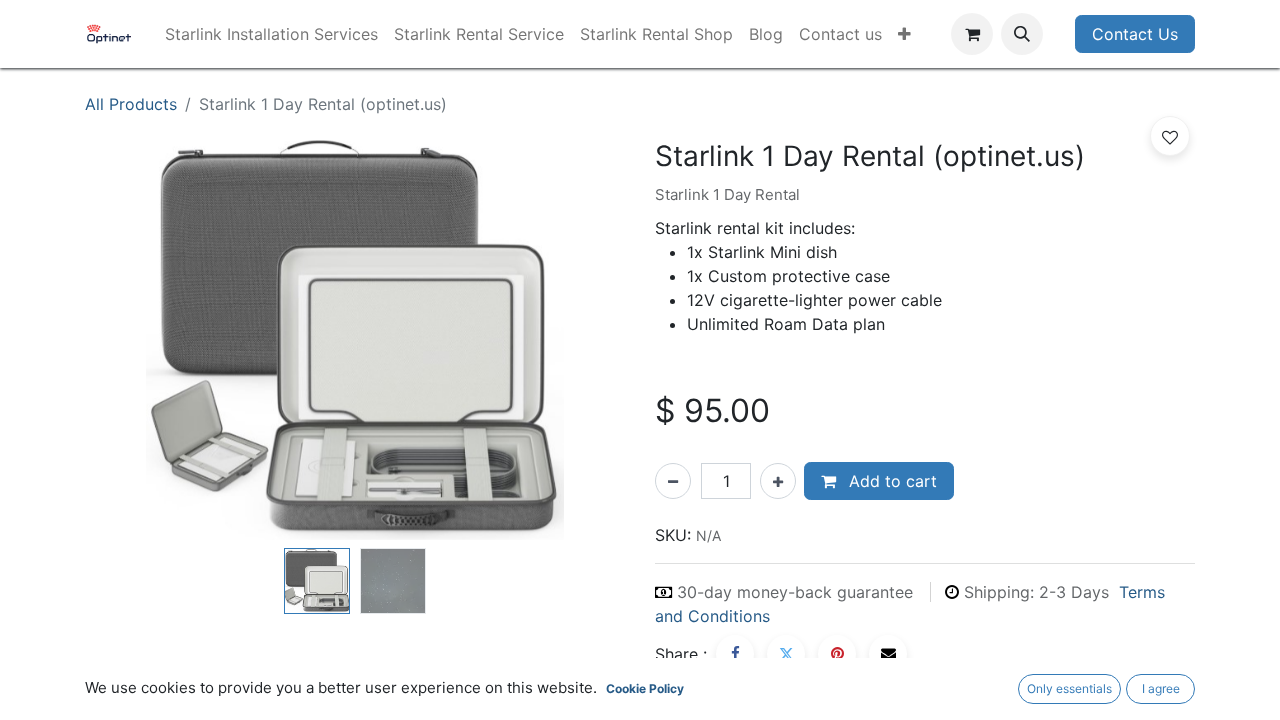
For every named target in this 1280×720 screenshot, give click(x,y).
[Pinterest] (837, 654)
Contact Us (1135, 34)
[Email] (888, 654)
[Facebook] (735, 654)
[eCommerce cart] (972, 34)
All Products (131, 104)
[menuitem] (271, 34)
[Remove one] (673, 481)
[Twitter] (786, 654)
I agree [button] (1161, 688)
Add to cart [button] (890, 481)
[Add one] (778, 481)
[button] (1022, 34)
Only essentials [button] (1069, 688)
